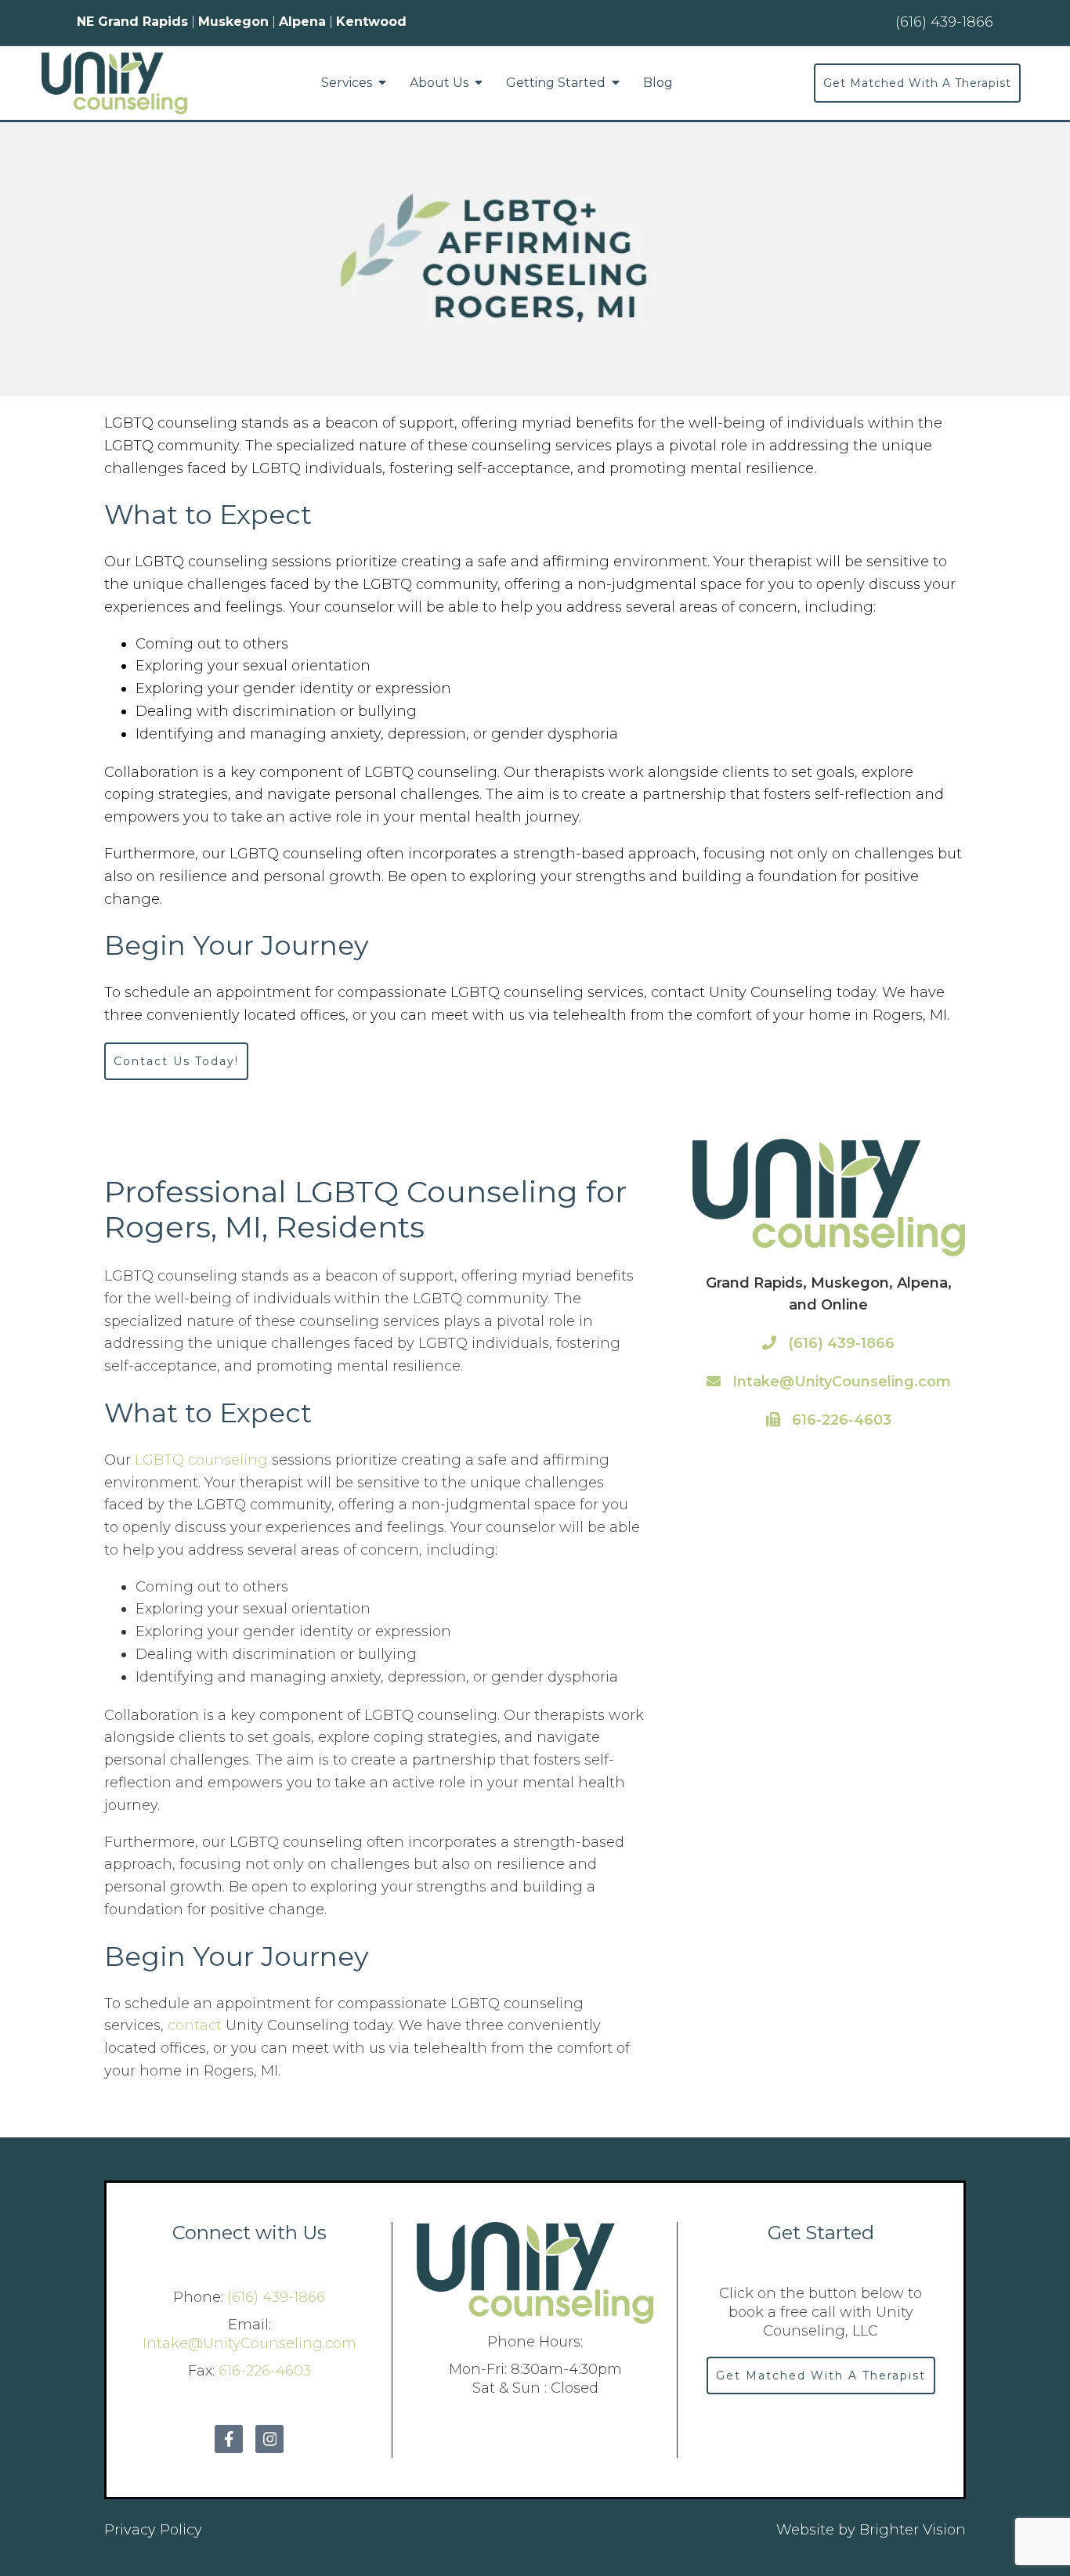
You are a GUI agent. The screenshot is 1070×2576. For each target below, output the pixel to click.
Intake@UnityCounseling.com (840, 1382)
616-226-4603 (840, 1420)
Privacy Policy (153, 2530)
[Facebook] (229, 2439)
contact (195, 2025)
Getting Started (556, 83)
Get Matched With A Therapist (917, 83)
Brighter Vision (913, 2530)
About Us (439, 83)
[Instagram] (269, 2439)
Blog (658, 83)
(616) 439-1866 (839, 1343)
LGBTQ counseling (201, 1460)
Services (347, 83)
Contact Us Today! (176, 1061)
